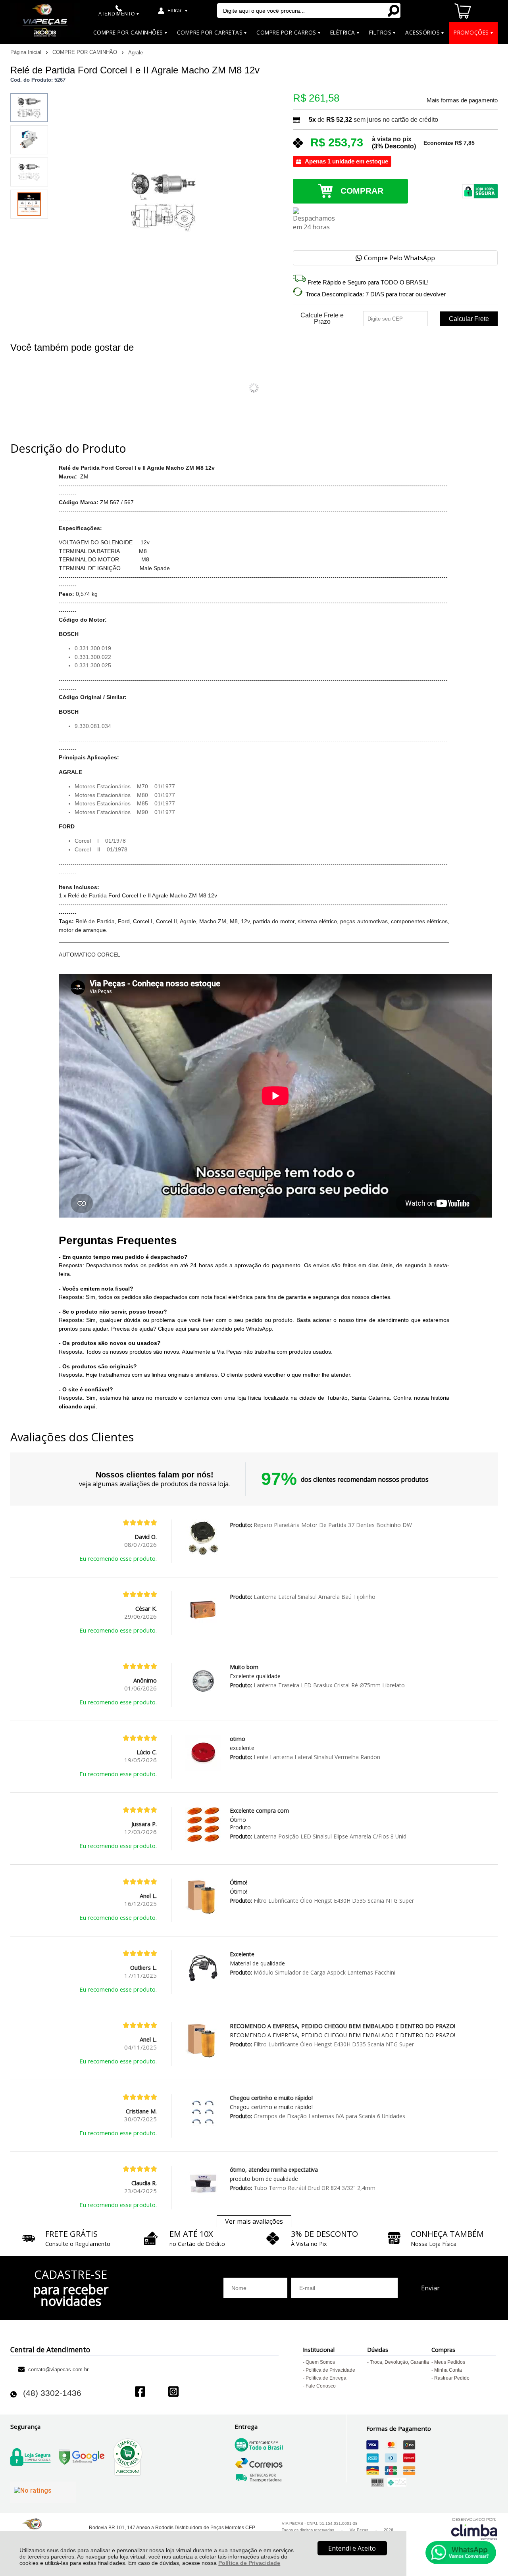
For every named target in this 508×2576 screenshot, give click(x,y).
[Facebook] (140, 2393)
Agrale (136, 53)
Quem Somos (320, 2362)
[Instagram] (173, 2393)
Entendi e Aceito (352, 2548)
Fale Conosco (321, 2386)
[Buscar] (393, 11)
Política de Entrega (326, 2378)
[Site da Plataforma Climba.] (474, 2529)
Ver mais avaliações (254, 2221)
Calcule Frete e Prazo (322, 319)
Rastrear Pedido (452, 2378)
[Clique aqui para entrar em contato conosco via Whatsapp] (461, 2553)
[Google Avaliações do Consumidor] (43, 2492)
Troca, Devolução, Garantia (399, 2362)
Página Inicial (27, 52)
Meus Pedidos (450, 2362)
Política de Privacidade (249, 2563)
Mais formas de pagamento (462, 100)
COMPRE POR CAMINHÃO (86, 52)
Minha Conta (448, 2370)
